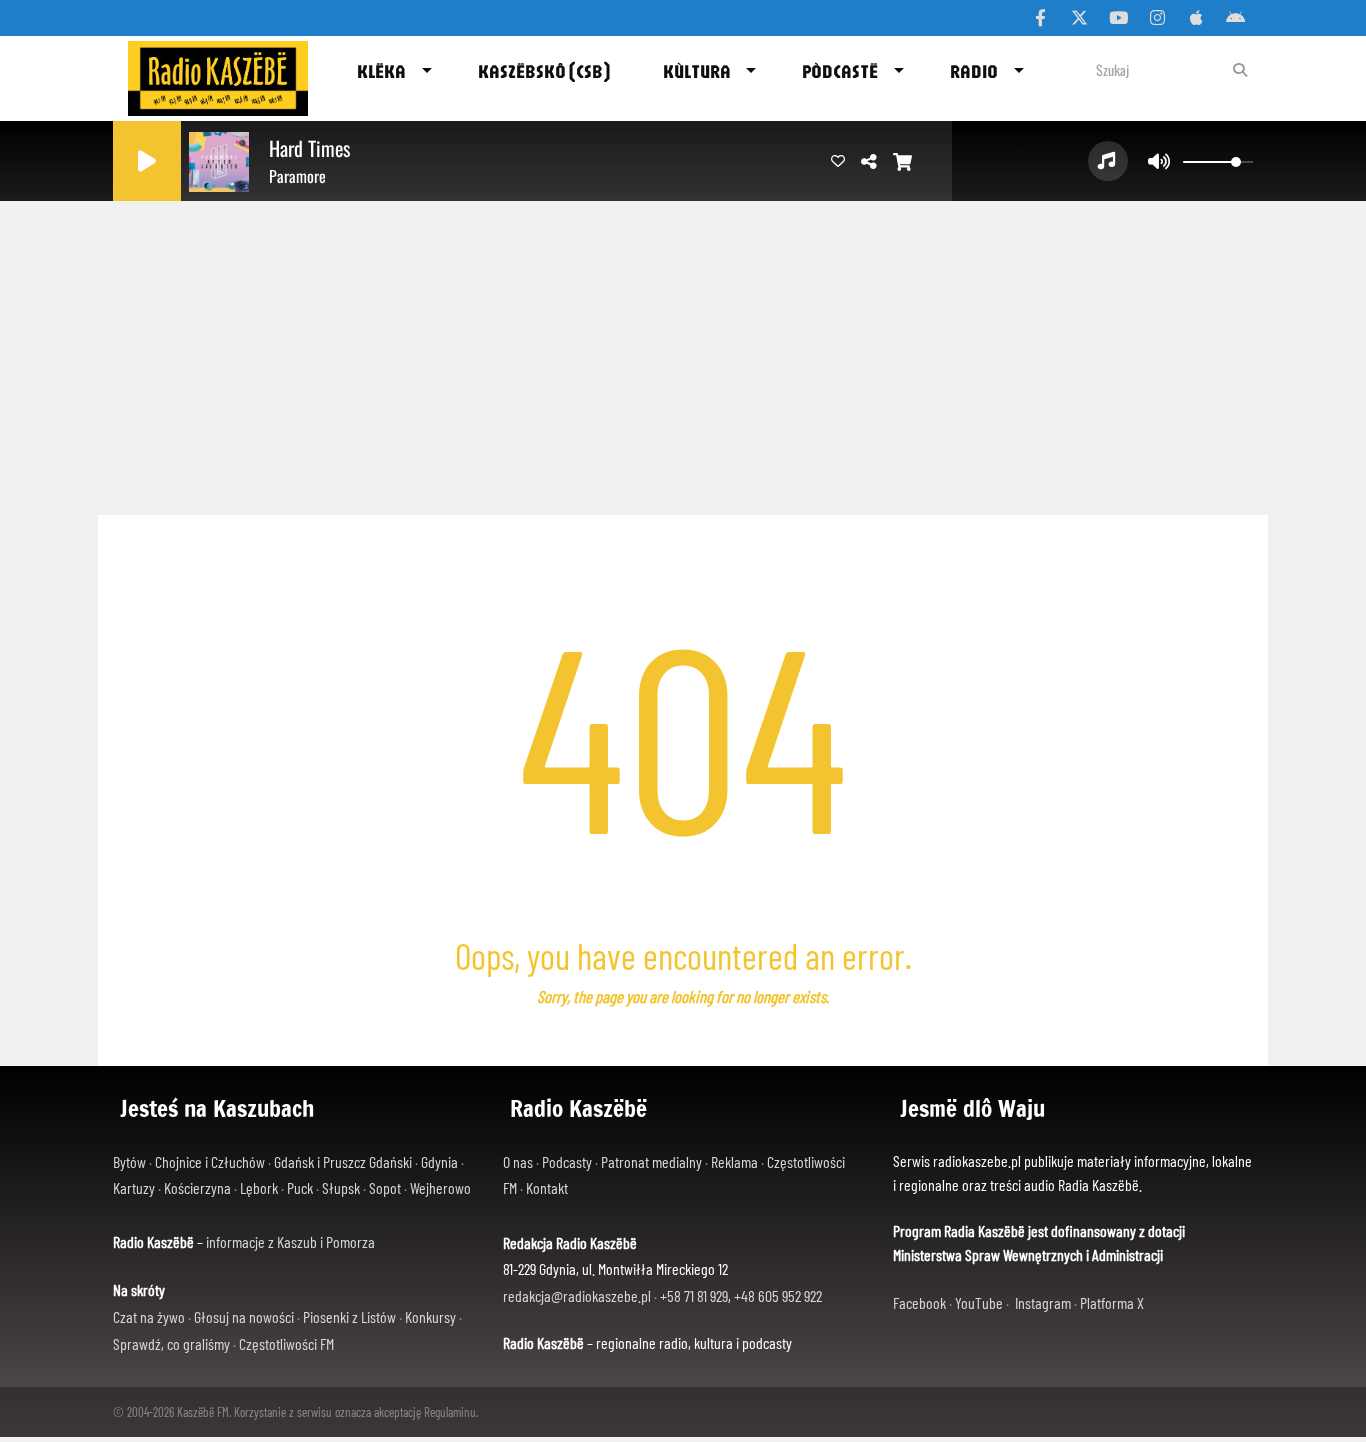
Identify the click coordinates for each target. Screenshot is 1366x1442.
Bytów (129, 1161)
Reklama (734, 1161)
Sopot (385, 1187)
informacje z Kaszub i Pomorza (290, 1241)
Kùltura (697, 71)
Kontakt (547, 1187)
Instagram (1043, 1302)
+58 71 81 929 (694, 1295)
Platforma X (1112, 1302)
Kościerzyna (197, 1187)
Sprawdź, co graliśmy (171, 1343)
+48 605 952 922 (778, 1295)
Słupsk (341, 1187)
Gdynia (439, 1161)
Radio (974, 71)
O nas (518, 1161)
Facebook (919, 1302)
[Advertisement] (683, 350)
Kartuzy (134, 1187)
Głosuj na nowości (244, 1316)
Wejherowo (440, 1187)
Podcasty (567, 1161)
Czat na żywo (149, 1316)
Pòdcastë (840, 71)
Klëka (381, 71)
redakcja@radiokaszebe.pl (577, 1295)
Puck (300, 1187)
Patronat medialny (651, 1161)
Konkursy (430, 1316)
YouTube (979, 1302)
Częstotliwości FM (286, 1343)
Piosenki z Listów (349, 1316)
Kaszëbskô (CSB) (544, 71)
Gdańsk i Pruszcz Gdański (343, 1161)
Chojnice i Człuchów (210, 1161)
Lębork (259, 1187)
